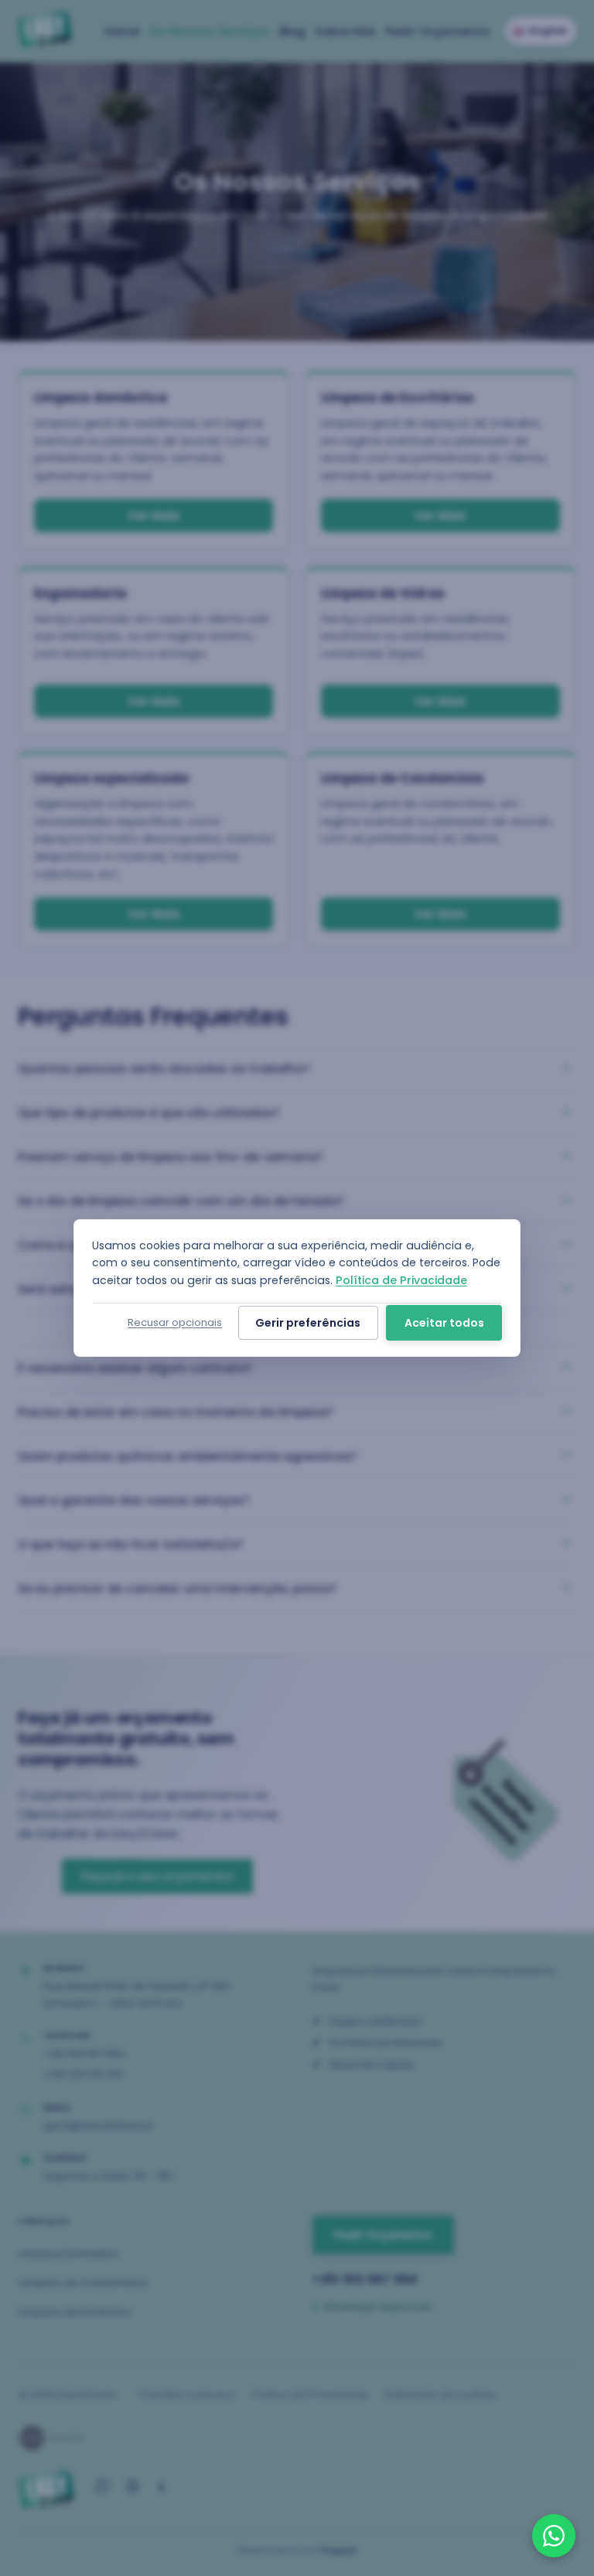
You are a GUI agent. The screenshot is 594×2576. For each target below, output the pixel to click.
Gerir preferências (308, 1323)
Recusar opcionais (175, 1322)
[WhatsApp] (554, 2536)
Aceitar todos (444, 1323)
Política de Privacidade (401, 1280)
